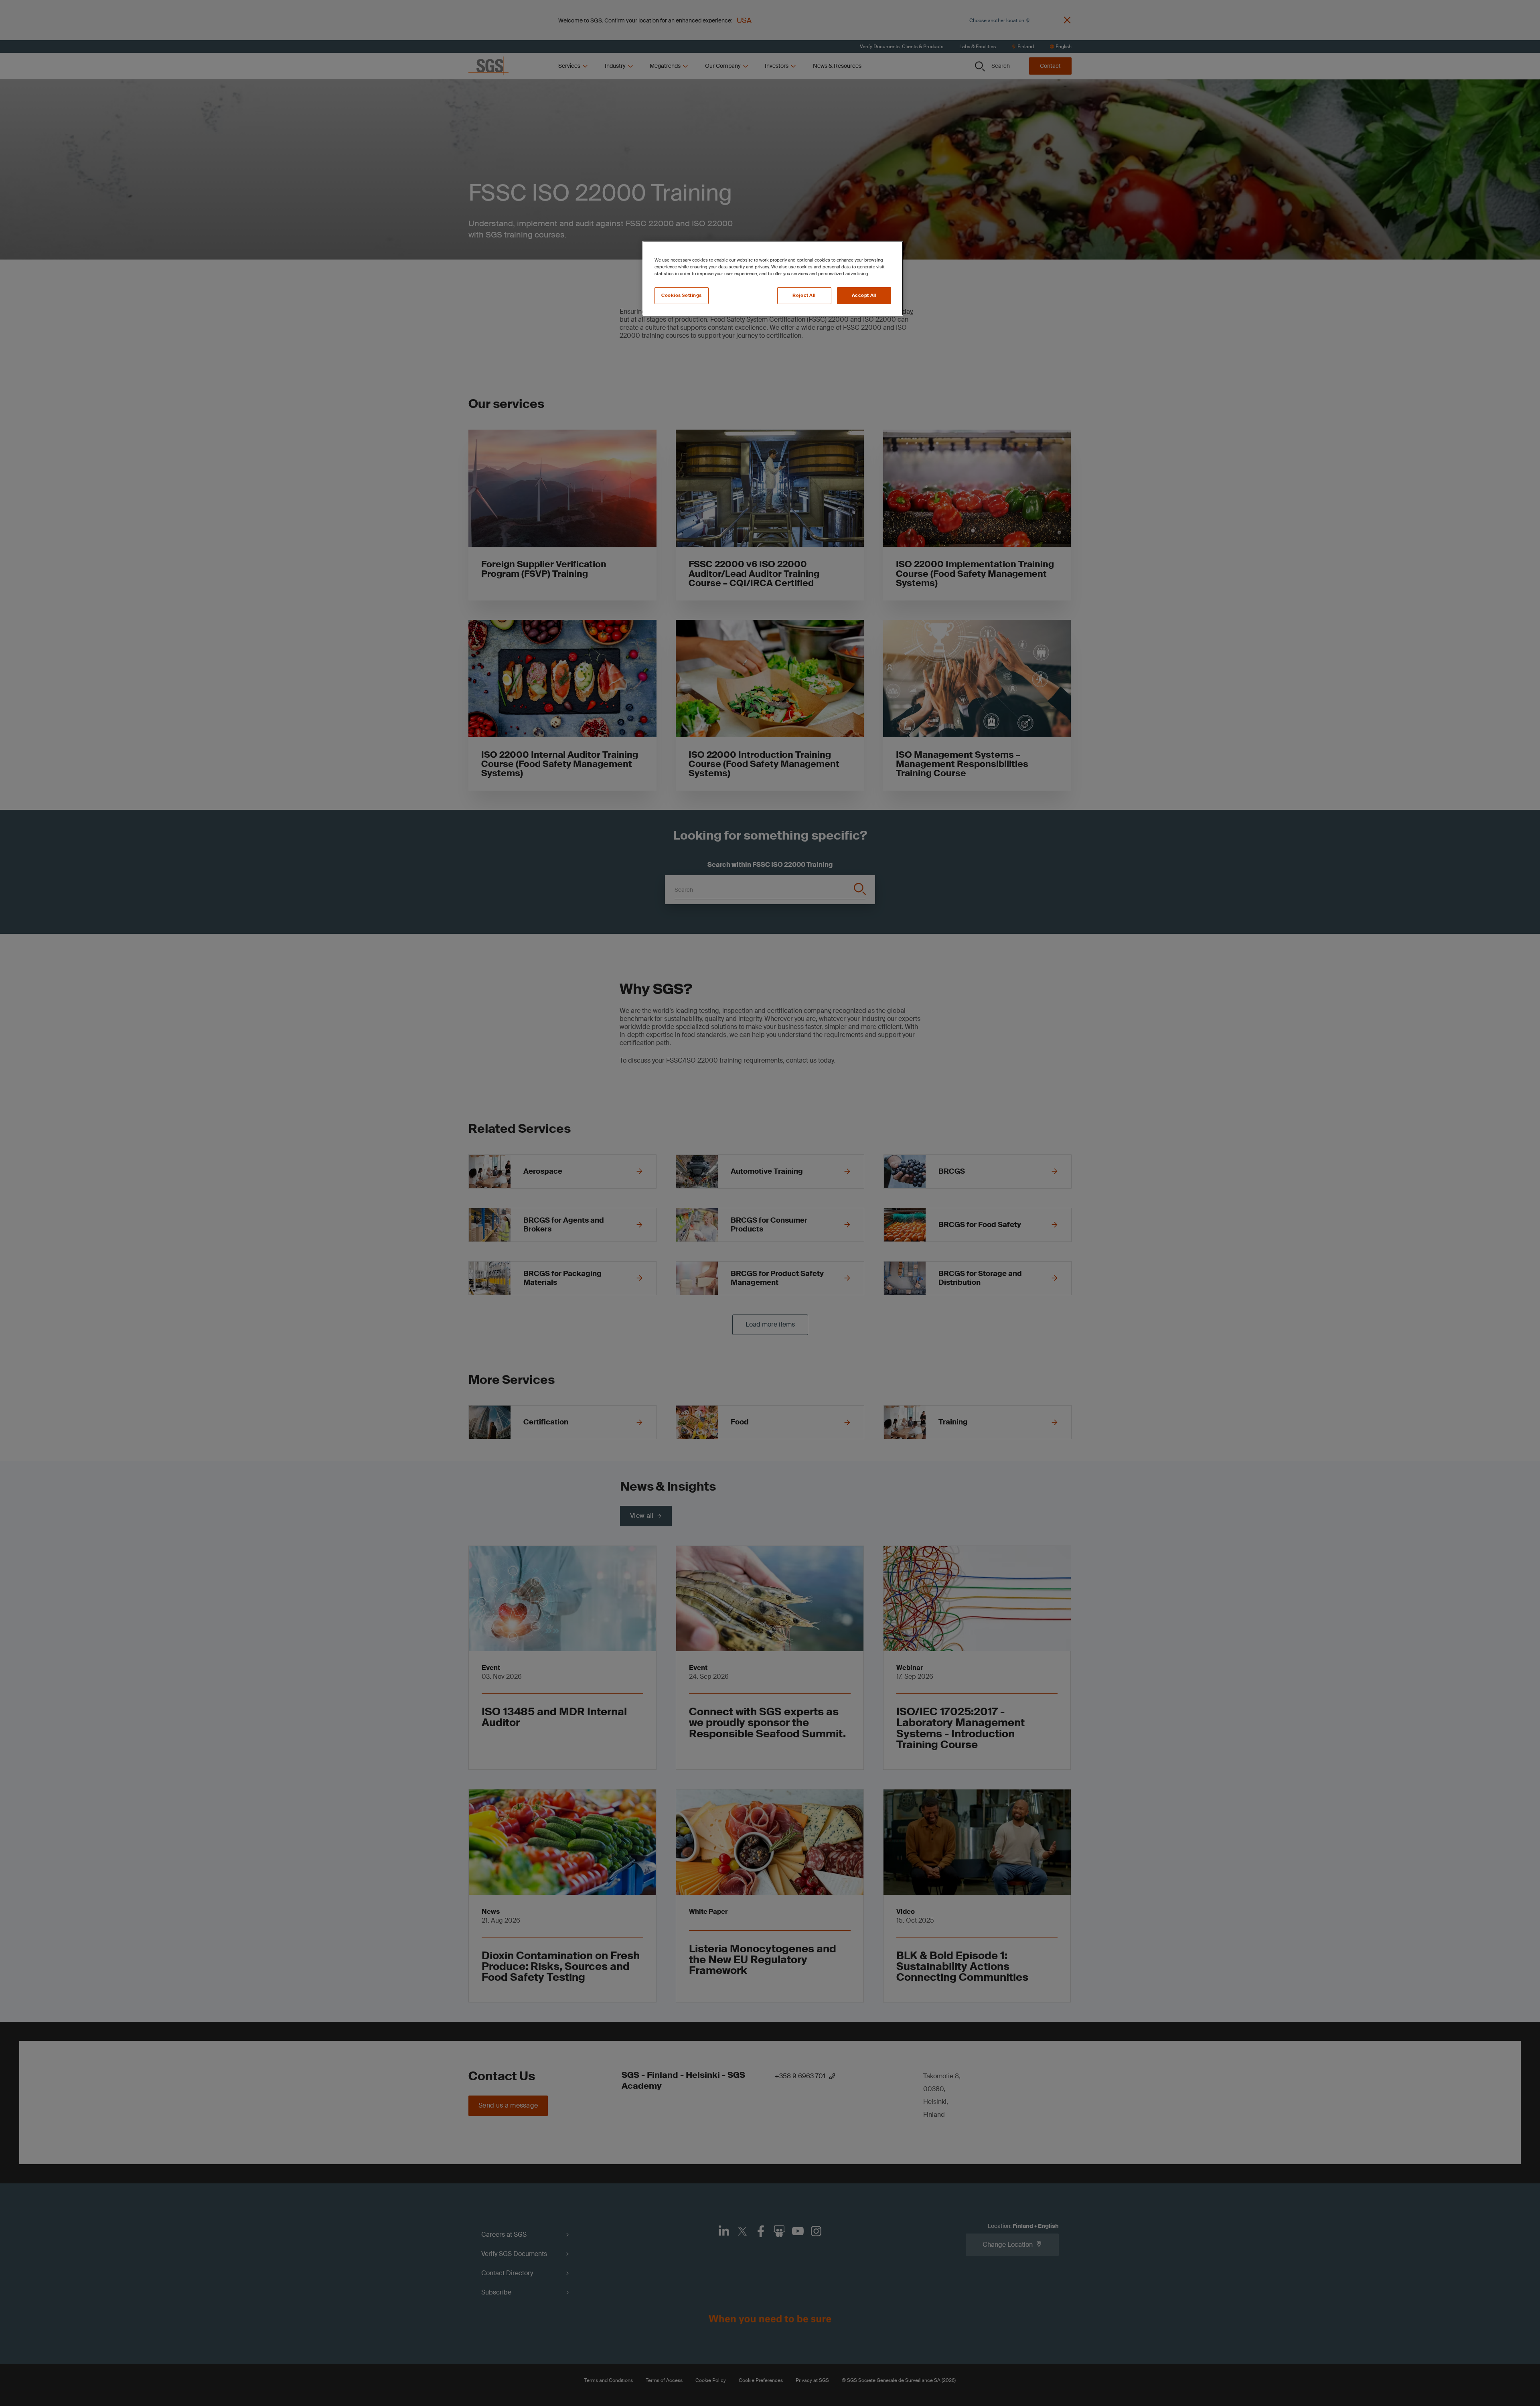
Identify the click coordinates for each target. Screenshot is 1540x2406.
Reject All (804, 295)
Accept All (864, 295)
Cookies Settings (682, 295)
